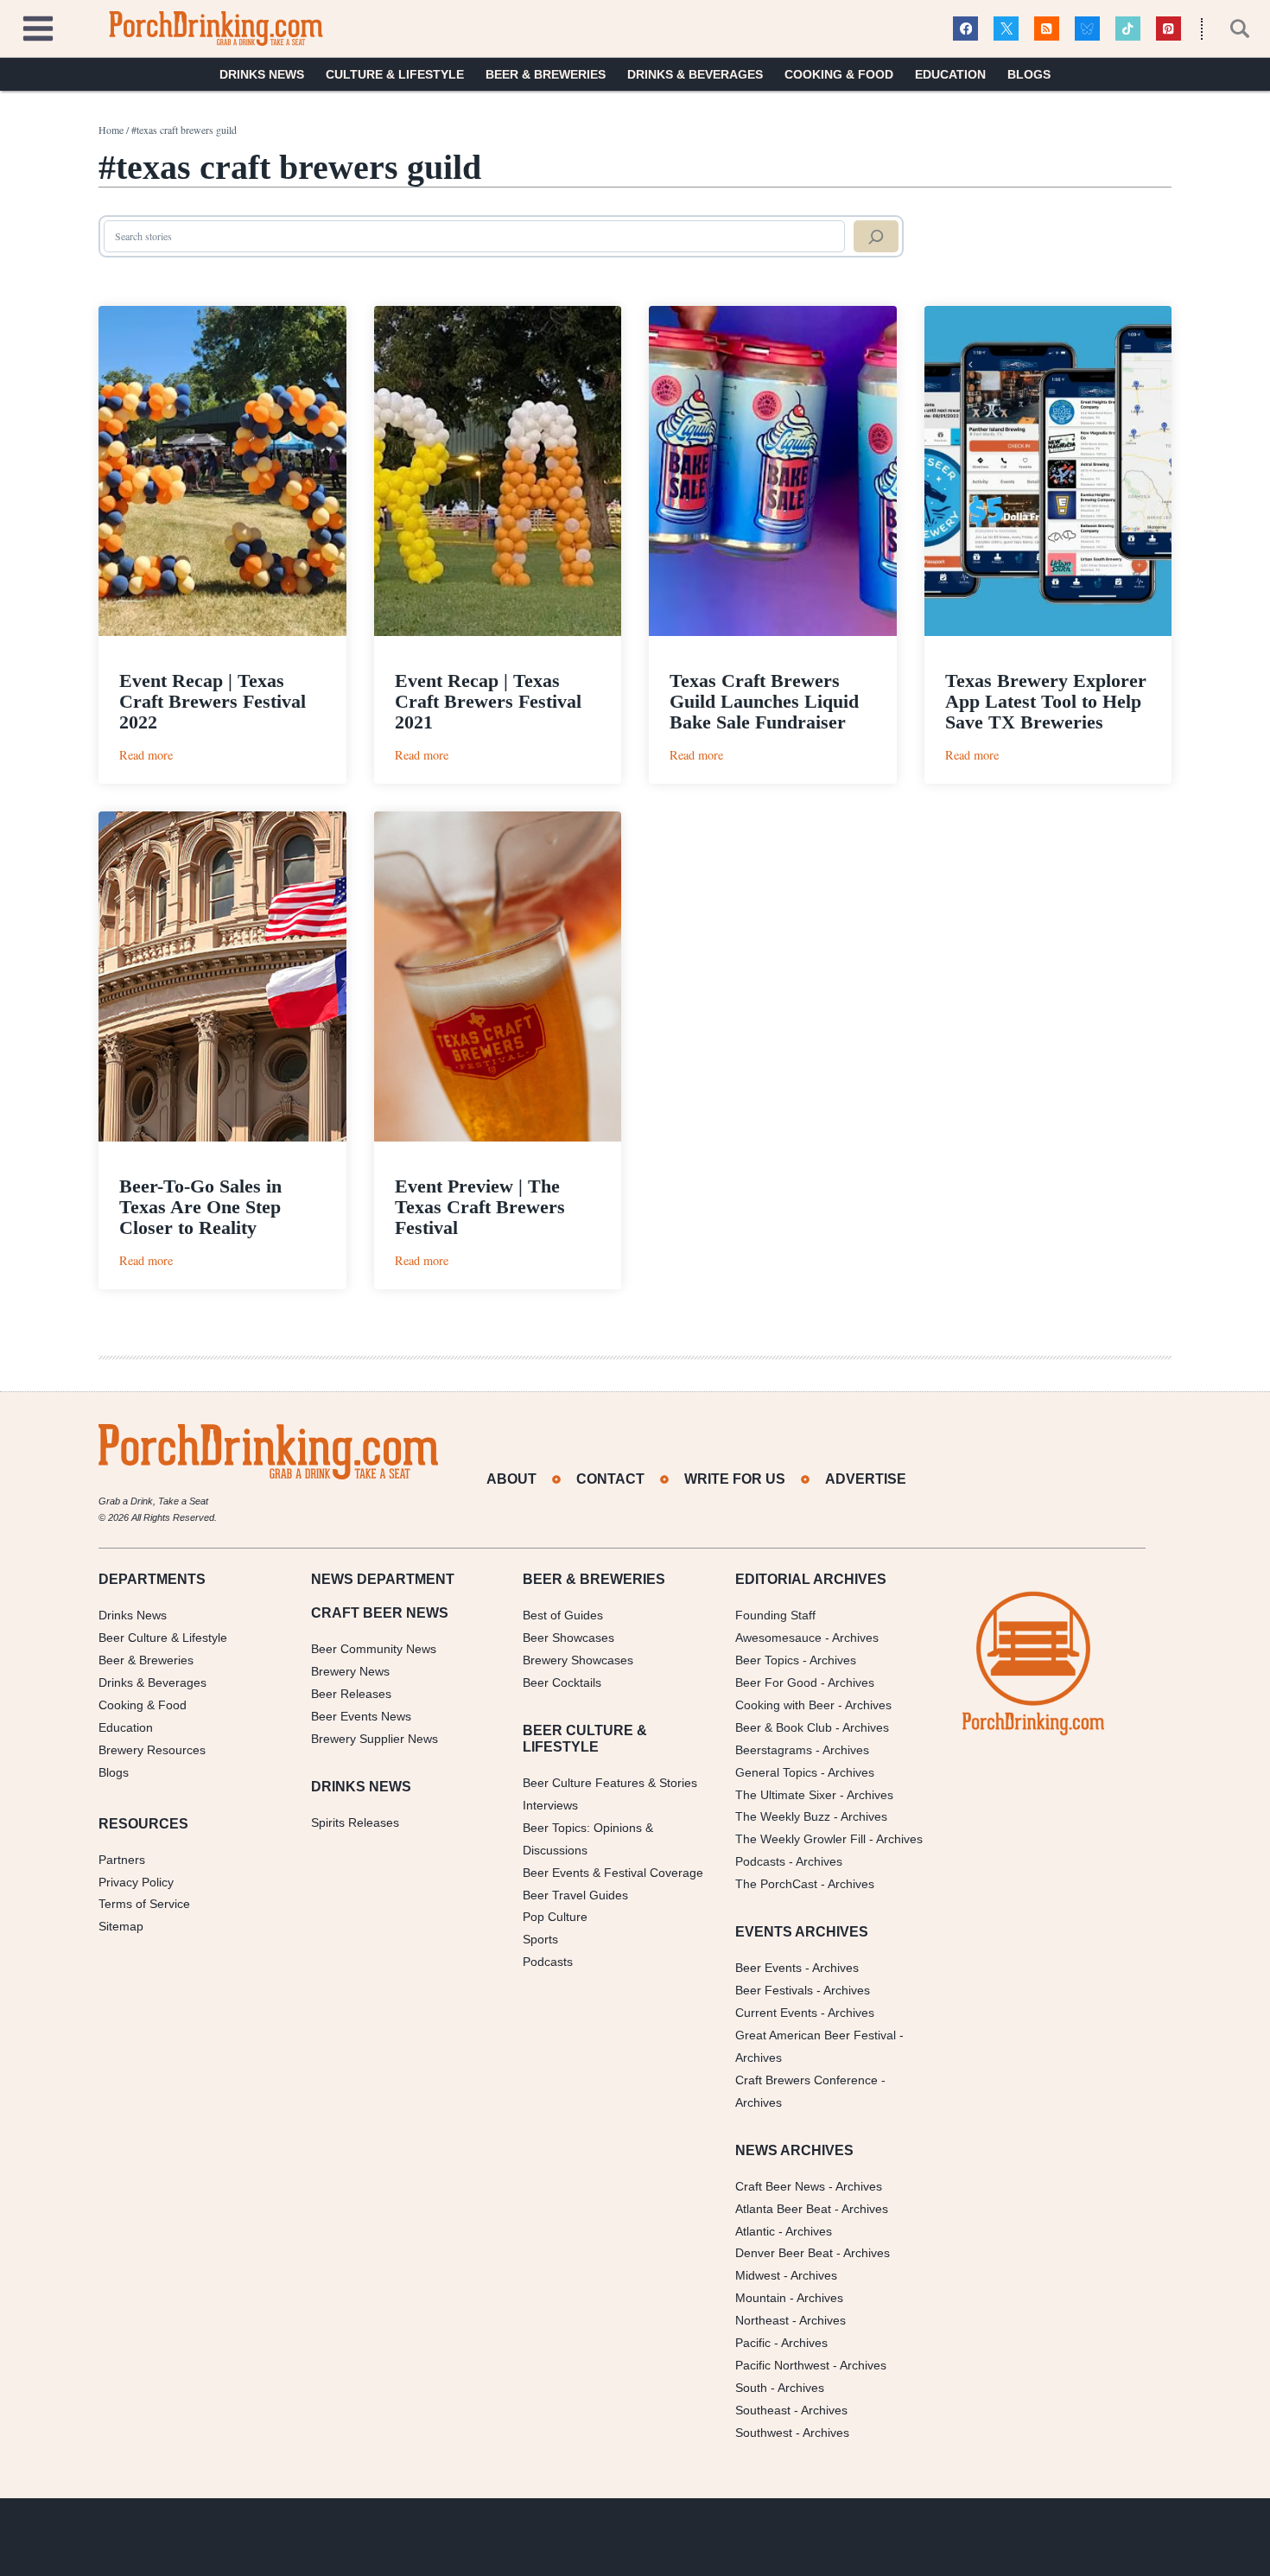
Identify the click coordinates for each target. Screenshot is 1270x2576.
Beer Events (768, 1968)
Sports (540, 1939)
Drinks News (262, 74)
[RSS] (1047, 29)
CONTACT (610, 1479)
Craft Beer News (780, 2186)
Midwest (758, 2275)
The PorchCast (776, 1884)
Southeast (763, 2410)
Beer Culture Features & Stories (610, 1783)
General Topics (776, 1772)
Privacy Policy (136, 1882)
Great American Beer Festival (816, 2035)
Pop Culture (555, 1917)
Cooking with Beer (785, 1705)
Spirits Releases (355, 1822)
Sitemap (121, 1926)
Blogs (1029, 74)
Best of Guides (563, 1615)
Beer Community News (374, 1649)
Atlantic (755, 2231)
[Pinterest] (1168, 29)
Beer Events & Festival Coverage (613, 1873)
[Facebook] (965, 29)
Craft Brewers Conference (806, 2080)
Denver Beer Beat (784, 2253)
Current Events (776, 2013)
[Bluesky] (1087, 29)
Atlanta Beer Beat (783, 2209)
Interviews (550, 1805)
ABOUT (511, 1479)
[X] (1006, 29)
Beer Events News (361, 1716)
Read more (146, 755)
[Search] (876, 237)
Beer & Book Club (784, 1727)
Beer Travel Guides (575, 1895)
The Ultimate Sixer (786, 1795)
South (751, 2388)
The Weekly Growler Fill (800, 1839)
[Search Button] (1230, 29)
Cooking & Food (839, 74)
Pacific (753, 2343)
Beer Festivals (774, 1990)
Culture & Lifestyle (395, 74)
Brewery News (350, 1671)
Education (950, 74)
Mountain (761, 2298)
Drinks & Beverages (695, 74)
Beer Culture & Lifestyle (163, 1638)
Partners (122, 1860)
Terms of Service (144, 1904)
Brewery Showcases (578, 1660)
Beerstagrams (774, 1750)
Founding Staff (775, 1615)
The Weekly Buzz (783, 1816)
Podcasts (548, 1962)
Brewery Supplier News (375, 1739)
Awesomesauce (778, 1638)
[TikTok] (1128, 29)
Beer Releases (351, 1694)
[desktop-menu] (38, 26)
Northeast (762, 2320)
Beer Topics (767, 1660)
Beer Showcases (568, 1638)
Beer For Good (776, 1682)
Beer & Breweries (546, 74)
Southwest (764, 2433)
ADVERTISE (866, 1479)
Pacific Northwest (782, 2365)
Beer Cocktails (562, 1682)
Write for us (735, 1479)
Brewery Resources (152, 1750)
